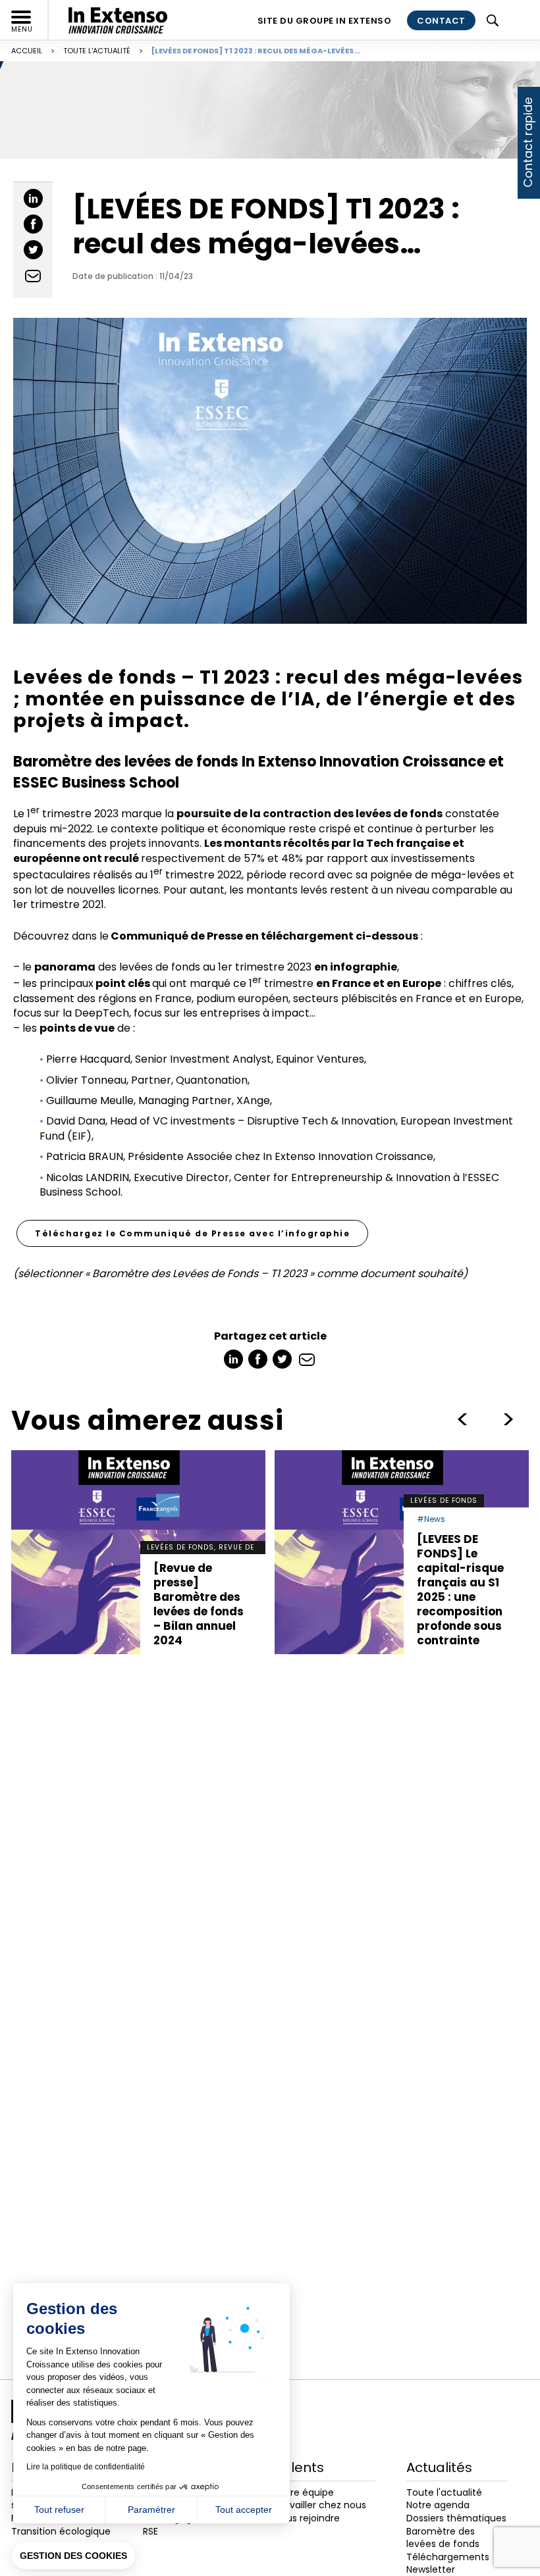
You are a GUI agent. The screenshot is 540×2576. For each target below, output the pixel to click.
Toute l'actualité (97, 51)
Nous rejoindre (307, 2518)
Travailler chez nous (320, 2505)
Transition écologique (61, 2531)
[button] (73, 2556)
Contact (441, 21)
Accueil (27, 51)
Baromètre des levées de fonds (443, 2538)
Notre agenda (438, 2505)
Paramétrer (151, 2510)
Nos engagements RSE (185, 2525)
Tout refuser (59, 2510)
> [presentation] (462, 1419)
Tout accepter (244, 2510)
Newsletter (431, 2569)
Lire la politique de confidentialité (86, 2467)
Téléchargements (448, 2557)
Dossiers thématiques (456, 2518)
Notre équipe (304, 2492)
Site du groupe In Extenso (325, 21)
